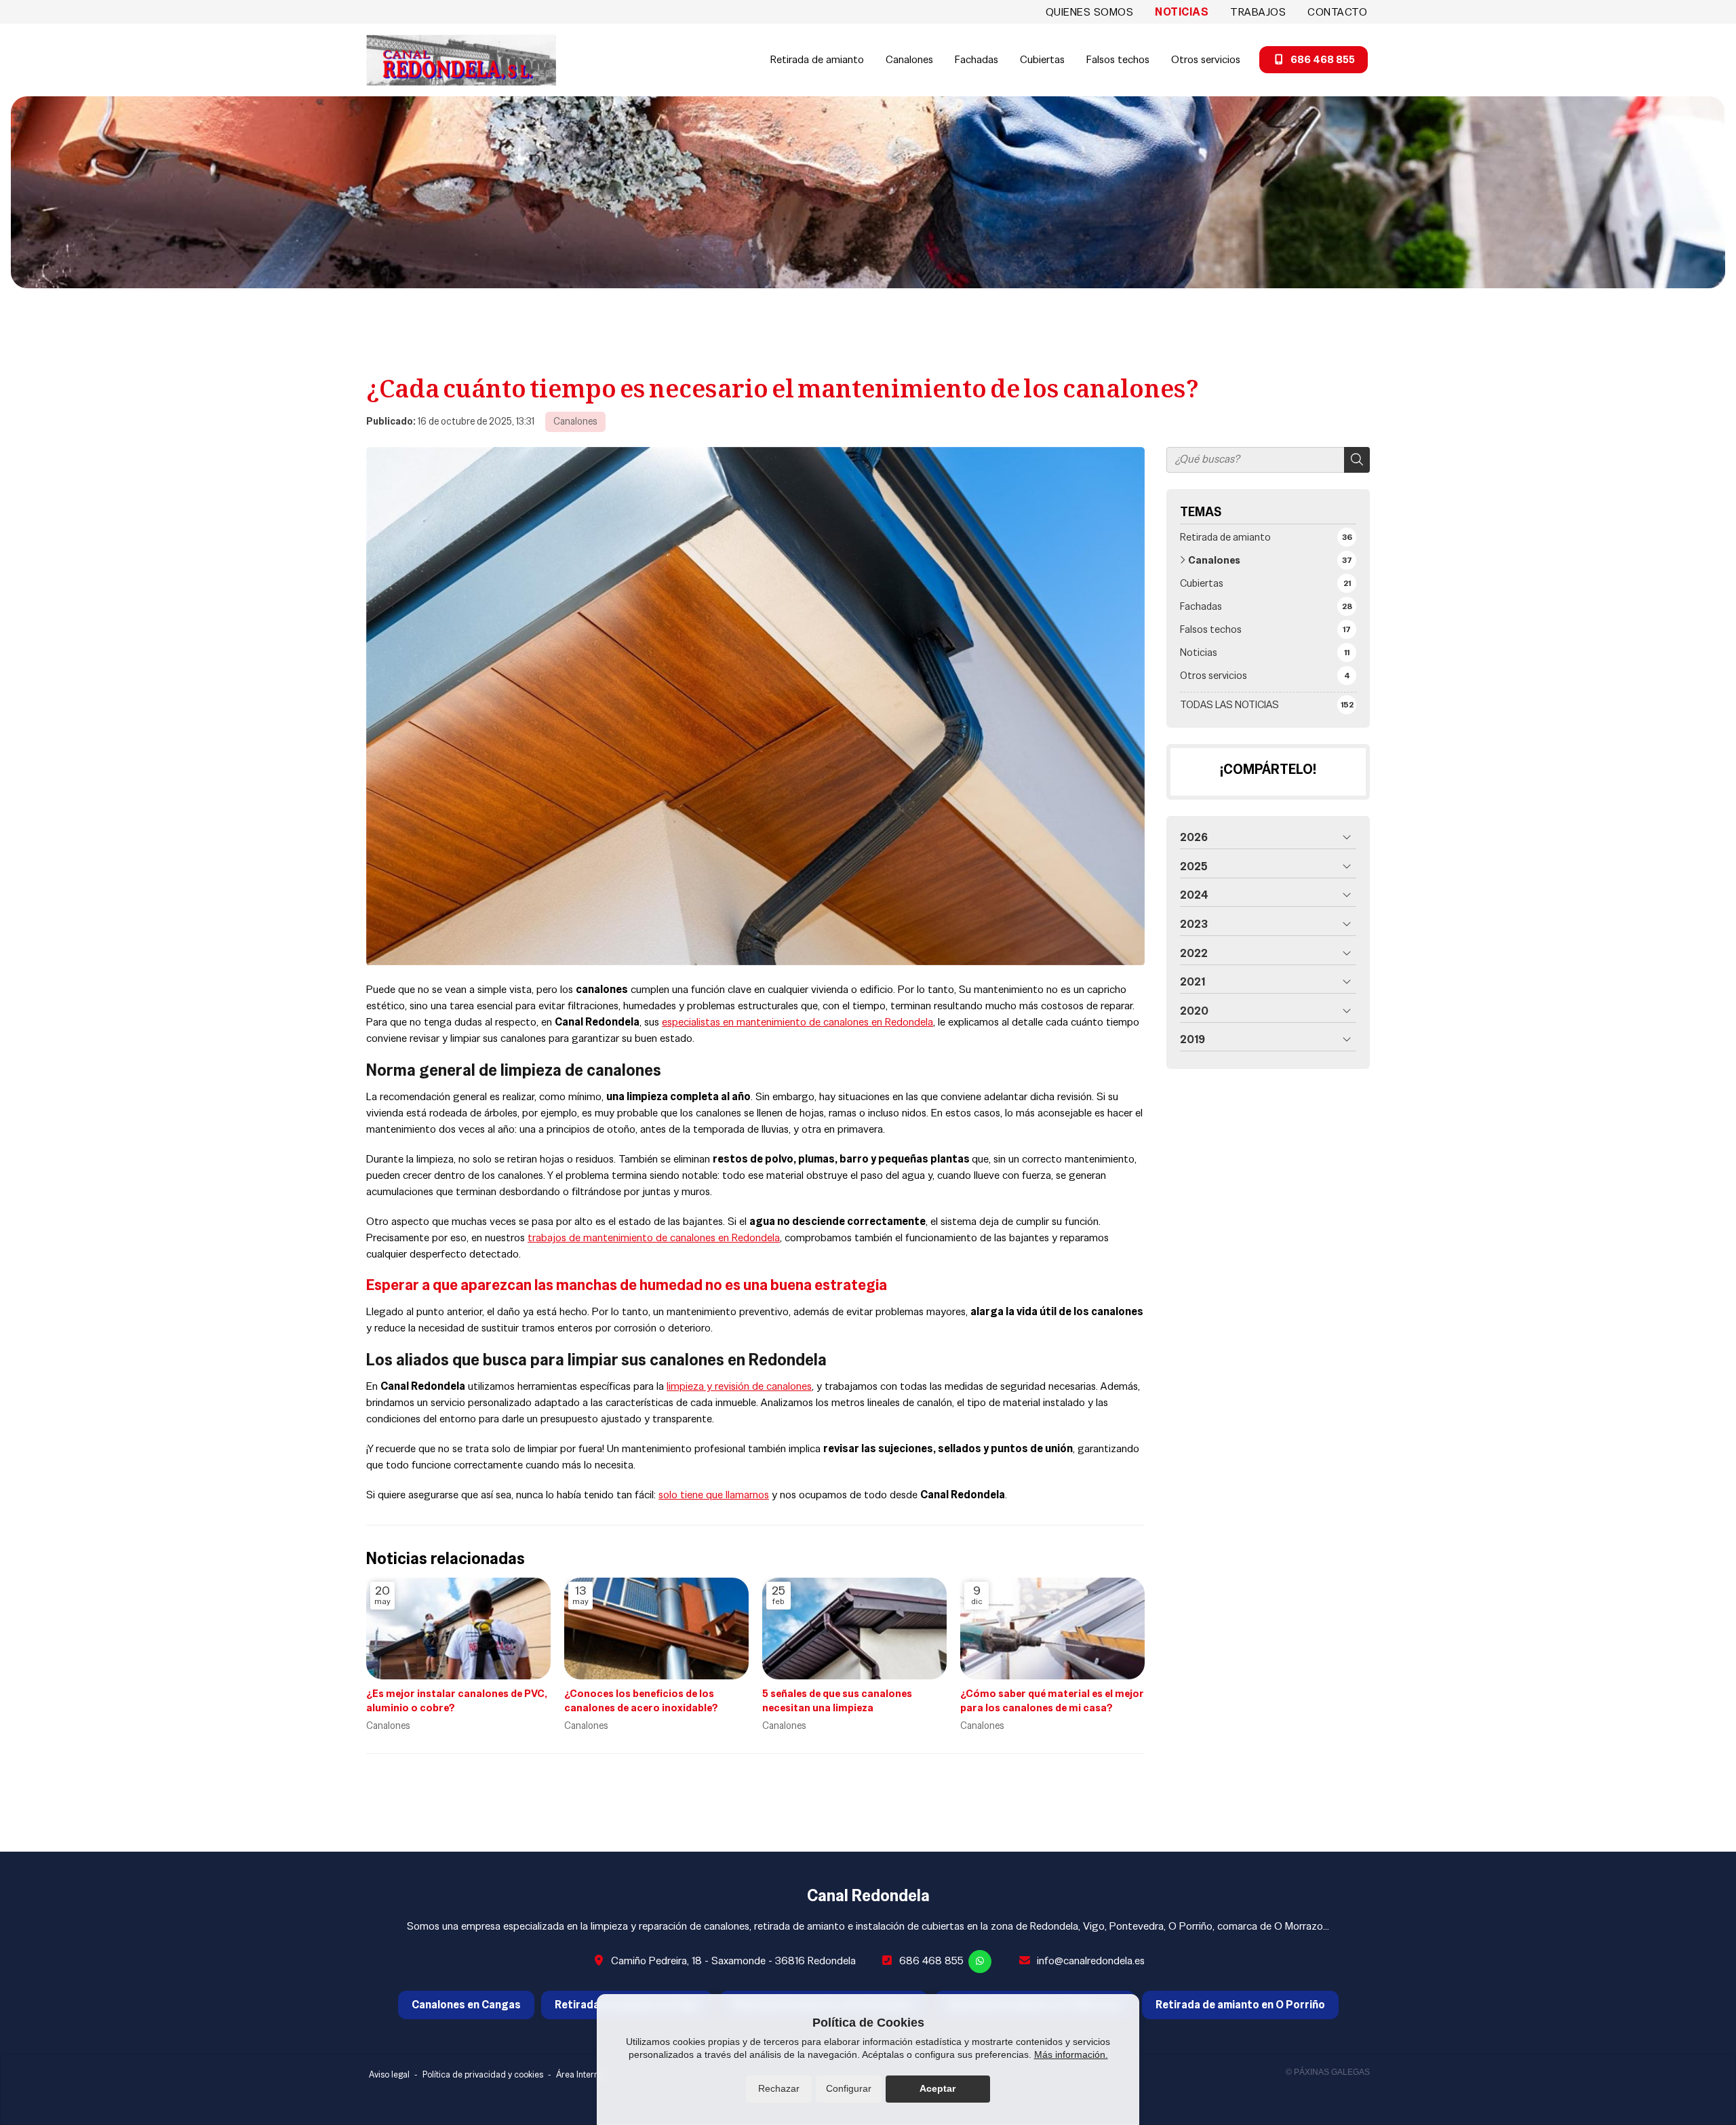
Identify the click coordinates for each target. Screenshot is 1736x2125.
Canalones (575, 421)
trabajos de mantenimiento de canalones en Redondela (654, 1237)
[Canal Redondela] (461, 60)
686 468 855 (931, 1961)
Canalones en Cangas (466, 2005)
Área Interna (580, 2074)
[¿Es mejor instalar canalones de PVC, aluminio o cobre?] (458, 1629)
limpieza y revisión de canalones (739, 1386)
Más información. (1071, 2054)
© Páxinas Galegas (1328, 2072)
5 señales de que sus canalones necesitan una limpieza (837, 1700)
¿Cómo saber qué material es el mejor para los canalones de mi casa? (1052, 1700)
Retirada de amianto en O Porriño (1240, 2005)
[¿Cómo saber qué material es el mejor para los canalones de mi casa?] (1052, 1629)
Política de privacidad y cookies (483, 2074)
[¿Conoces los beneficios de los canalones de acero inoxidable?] (656, 1629)
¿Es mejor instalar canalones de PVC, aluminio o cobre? (457, 1700)
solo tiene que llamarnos (714, 1495)
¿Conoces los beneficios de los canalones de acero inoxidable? (641, 1700)
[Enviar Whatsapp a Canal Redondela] (980, 1962)
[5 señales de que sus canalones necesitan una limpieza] (854, 1629)
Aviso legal (389, 2074)
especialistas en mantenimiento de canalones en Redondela (797, 1022)
